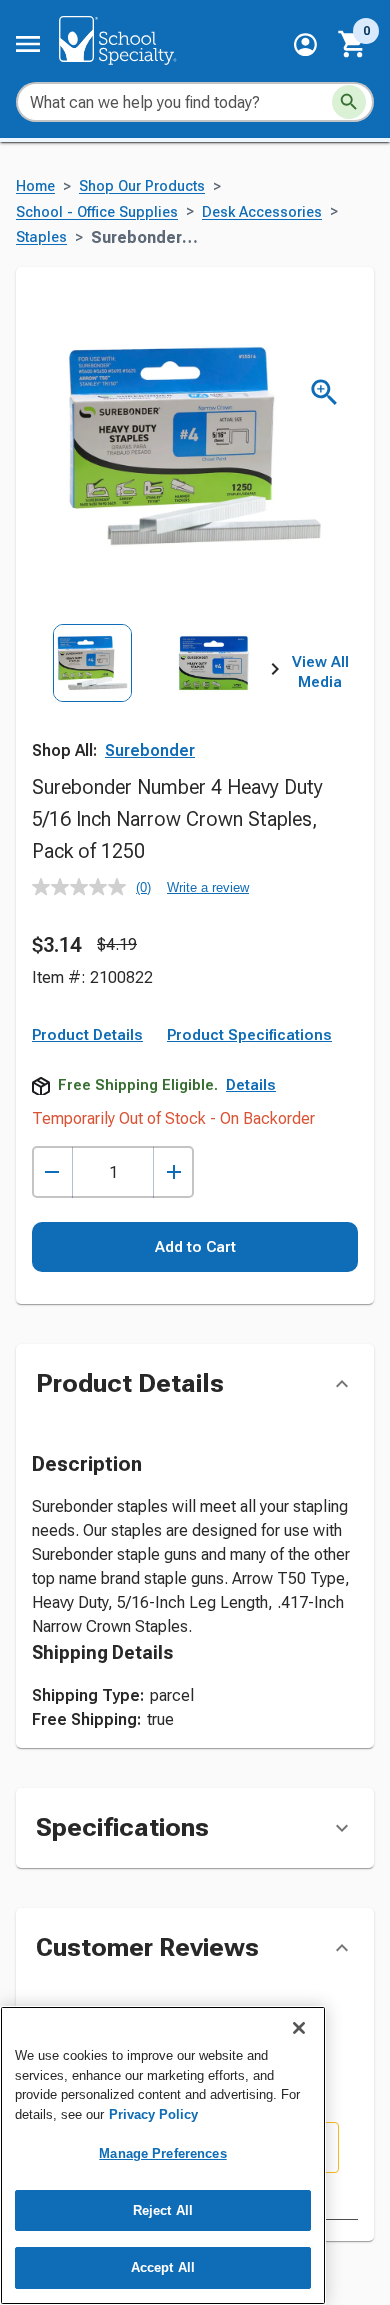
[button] (305, 44)
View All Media (320, 672)
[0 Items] (353, 44)
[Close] (299, 2028)
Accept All (163, 2267)
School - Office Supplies (97, 212)
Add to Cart (195, 1247)
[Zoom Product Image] (324, 392)
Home (35, 186)
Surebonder (150, 750)
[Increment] (173, 1172)
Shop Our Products (142, 186)
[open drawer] (28, 44)
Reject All (163, 2210)
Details (251, 1085)
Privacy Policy (153, 2114)
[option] (92, 699)
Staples (41, 237)
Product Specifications (249, 1035)
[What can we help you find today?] (349, 102)
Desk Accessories (262, 212)
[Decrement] (52, 1172)
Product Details (87, 1035)
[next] (275, 673)
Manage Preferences (162, 2153)
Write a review (208, 887)
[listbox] (153, 699)
